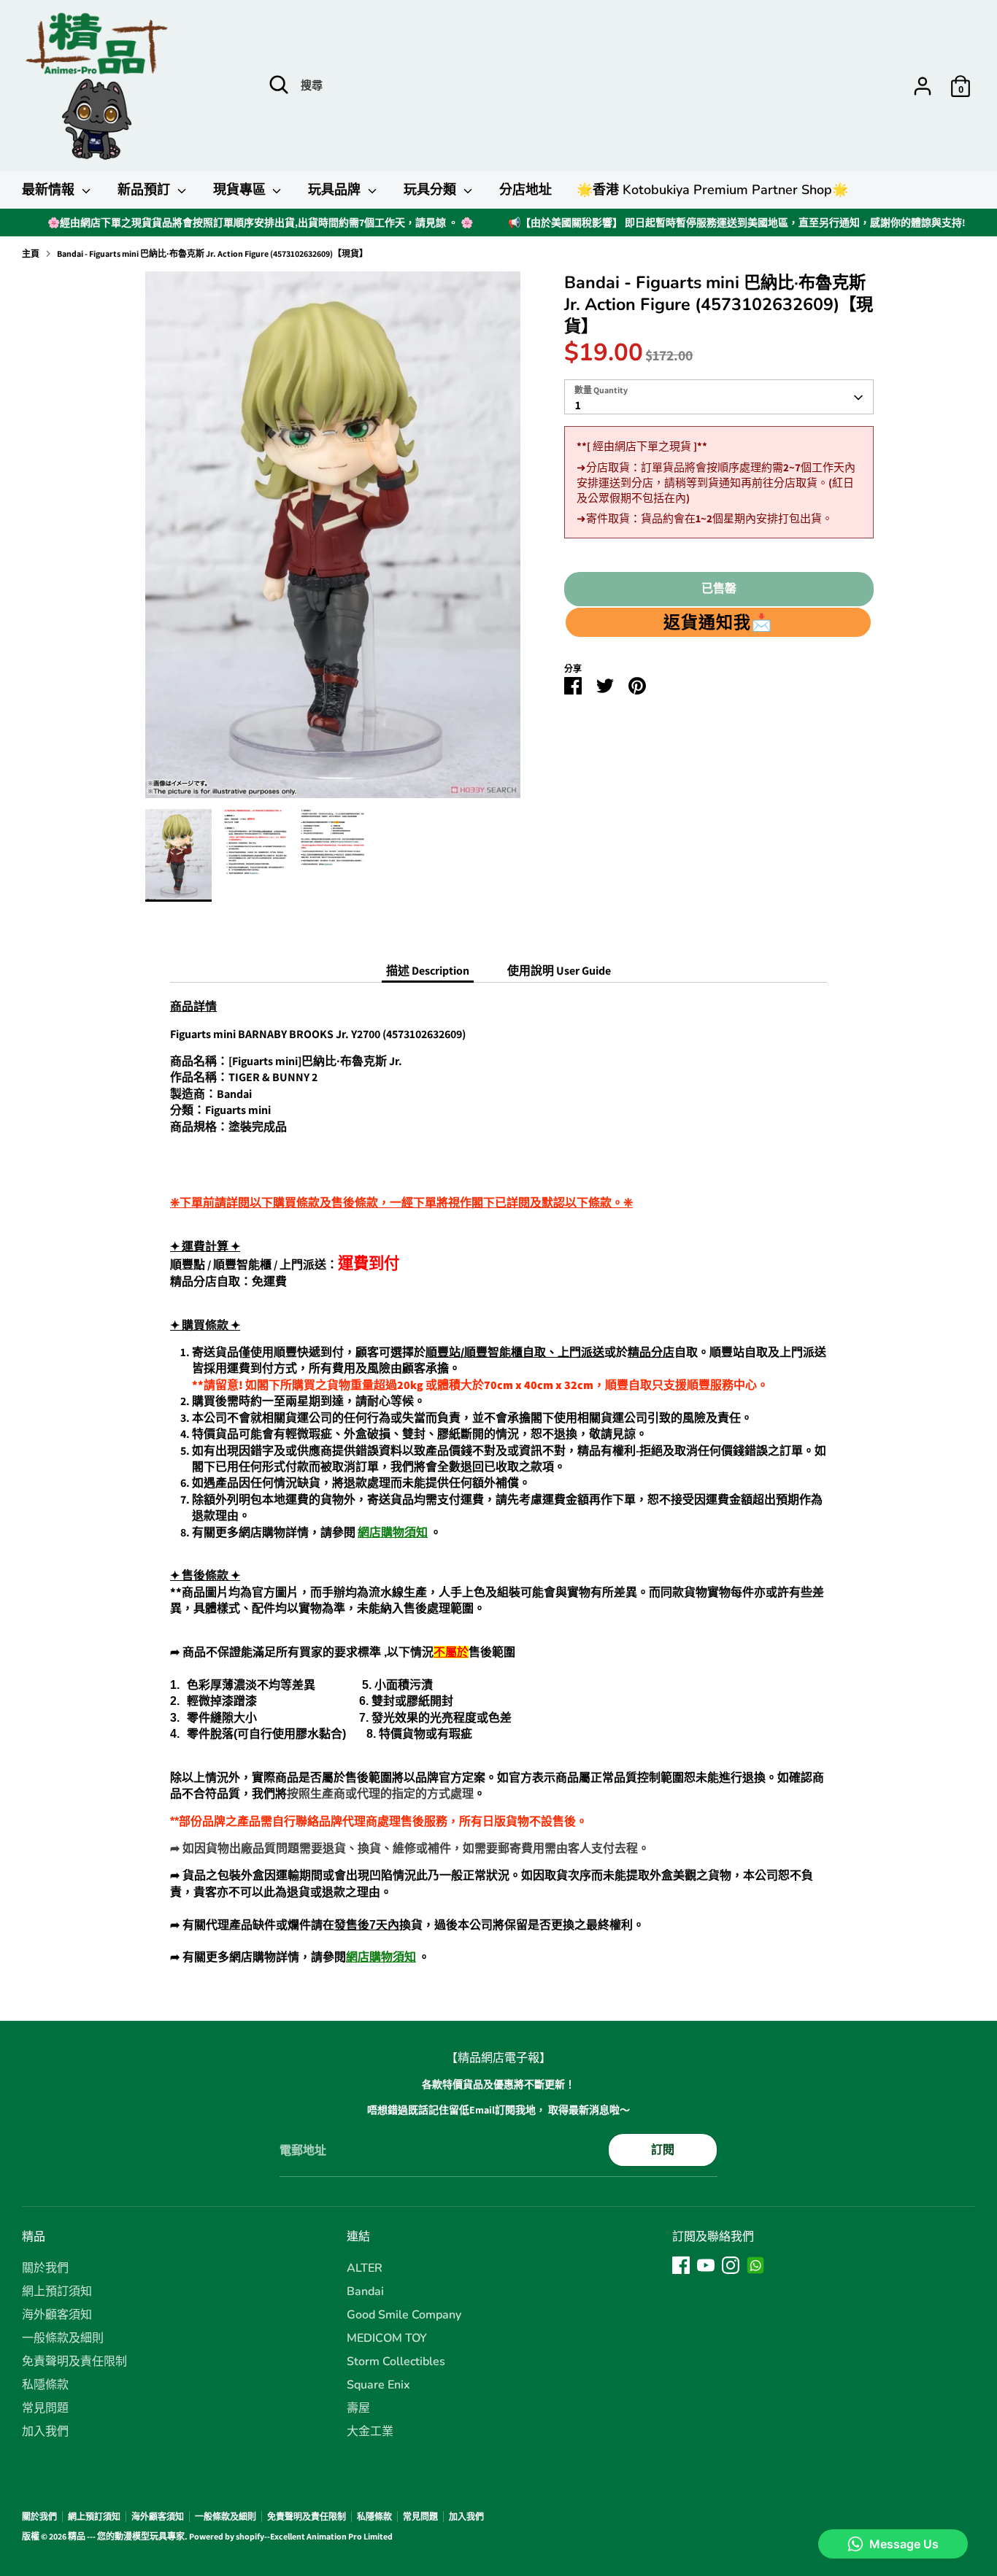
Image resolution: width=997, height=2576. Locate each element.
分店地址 (526, 190)
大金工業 (370, 2432)
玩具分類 (432, 190)
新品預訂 (146, 190)
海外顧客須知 (57, 2315)
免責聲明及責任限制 (74, 2362)
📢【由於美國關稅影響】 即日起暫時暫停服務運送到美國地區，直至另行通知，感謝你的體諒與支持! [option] (737, 223)
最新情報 (50, 190)
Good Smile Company (404, 2315)
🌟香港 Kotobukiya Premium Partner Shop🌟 (712, 190)
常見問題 (45, 2408)
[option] (333, 540)
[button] (718, 623)
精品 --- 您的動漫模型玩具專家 (126, 2536)
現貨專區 (241, 190)
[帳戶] (923, 86)
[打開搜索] (279, 85)
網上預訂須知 (57, 2291)
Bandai (365, 2291)
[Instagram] (731, 2265)
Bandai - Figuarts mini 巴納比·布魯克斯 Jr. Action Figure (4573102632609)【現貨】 (212, 254)
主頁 (31, 254)
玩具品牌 (336, 190)
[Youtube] (706, 2265)
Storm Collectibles (396, 2362)
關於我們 (45, 2268)
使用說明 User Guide (559, 971)
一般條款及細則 (63, 2338)
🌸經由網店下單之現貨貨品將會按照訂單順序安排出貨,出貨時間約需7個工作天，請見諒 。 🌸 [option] (260, 223)
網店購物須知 (393, 1532)
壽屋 (358, 2408)
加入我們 (45, 2432)
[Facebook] (681, 2265)
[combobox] (719, 398)
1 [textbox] (578, 406)
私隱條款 (45, 2385)
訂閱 (663, 2150)
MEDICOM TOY (387, 2338)
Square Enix (378, 2385)
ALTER (365, 2268)
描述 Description (428, 971)
